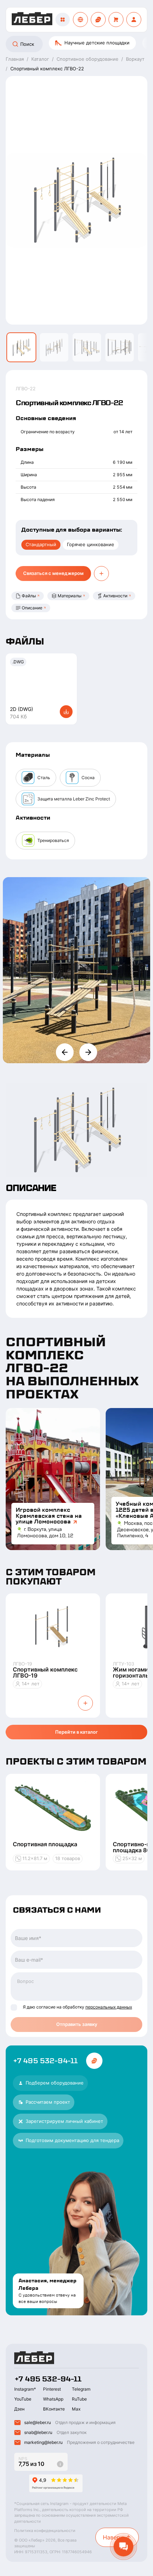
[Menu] (63, 20)
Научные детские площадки (97, 43)
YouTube (23, 2399)
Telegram (81, 2389)
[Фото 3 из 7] (87, 347)
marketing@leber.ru (43, 2442)
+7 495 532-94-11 (45, 2061)
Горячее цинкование (91, 544)
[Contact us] (98, 20)
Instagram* (25, 2389)
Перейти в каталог (76, 1732)
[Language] (80, 20)
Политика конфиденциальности (45, 2531)
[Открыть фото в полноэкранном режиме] (76, 970)
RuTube (79, 2399)
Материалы (70, 596)
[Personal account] (134, 20)
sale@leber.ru (38, 2422)
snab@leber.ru (38, 2432)
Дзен (19, 2409)
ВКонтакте (54, 2409)
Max (76, 2409)
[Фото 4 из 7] (120, 347)
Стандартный (41, 544)
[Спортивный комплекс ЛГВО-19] (53, 1627)
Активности (115, 596)
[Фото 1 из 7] (21, 347)
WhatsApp (53, 2399)
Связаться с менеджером (53, 573)
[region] (76, 44)
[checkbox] (14, 2007)
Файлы (29, 596)
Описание (32, 608)
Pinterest (52, 2389)
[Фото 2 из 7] (54, 347)
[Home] (32, 20)
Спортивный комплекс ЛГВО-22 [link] (47, 69)
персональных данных (109, 2007)
